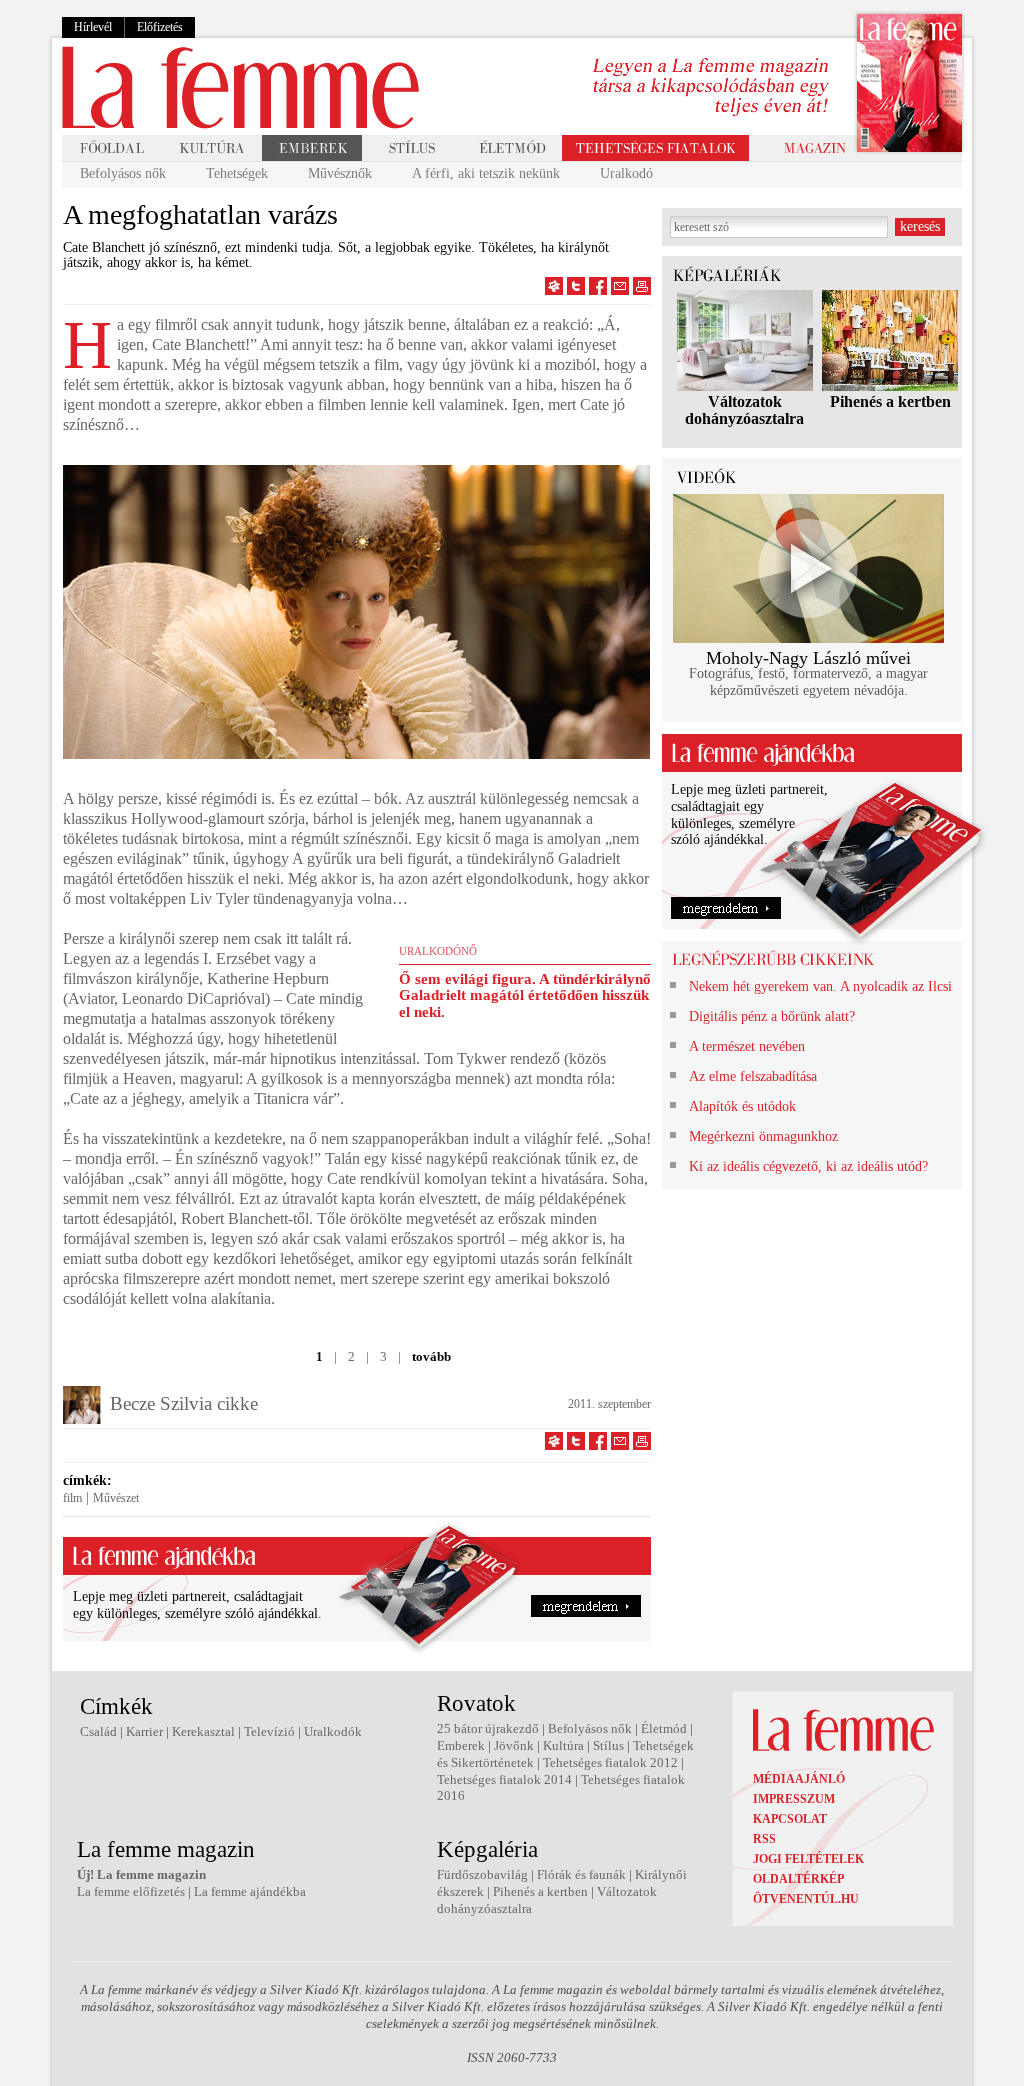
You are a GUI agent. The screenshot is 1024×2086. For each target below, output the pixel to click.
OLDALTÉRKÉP (798, 1879)
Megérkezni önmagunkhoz (763, 1136)
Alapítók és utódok (742, 1106)
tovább (431, 1356)
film (72, 1498)
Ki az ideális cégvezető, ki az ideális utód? (808, 1166)
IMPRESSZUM (794, 1799)
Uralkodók (333, 1731)
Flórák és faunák (581, 1874)
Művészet (116, 1498)
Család (98, 1731)
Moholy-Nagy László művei (808, 658)
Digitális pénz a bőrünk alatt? (772, 1016)
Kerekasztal (203, 1731)
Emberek (461, 1745)
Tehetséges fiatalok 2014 (504, 1779)
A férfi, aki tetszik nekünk (486, 173)
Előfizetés (160, 27)
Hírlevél (93, 27)
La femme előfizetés (131, 1891)
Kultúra (563, 1745)
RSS (764, 1839)
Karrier (144, 1731)
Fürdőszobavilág (482, 1874)
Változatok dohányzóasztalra (744, 410)
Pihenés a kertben (890, 401)
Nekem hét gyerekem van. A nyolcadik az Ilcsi (820, 986)
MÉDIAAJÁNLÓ (799, 1779)
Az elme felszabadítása (753, 1076)
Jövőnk (514, 1745)
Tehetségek (237, 173)
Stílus (608, 1745)
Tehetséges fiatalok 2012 (610, 1762)
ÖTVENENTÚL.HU (806, 1899)
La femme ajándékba (250, 1891)
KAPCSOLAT (790, 1819)
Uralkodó (626, 173)
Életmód (664, 1728)
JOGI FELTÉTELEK (808, 1859)
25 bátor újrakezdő (488, 1728)
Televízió (269, 1731)
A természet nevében (747, 1046)
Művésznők (340, 173)
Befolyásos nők (123, 173)
